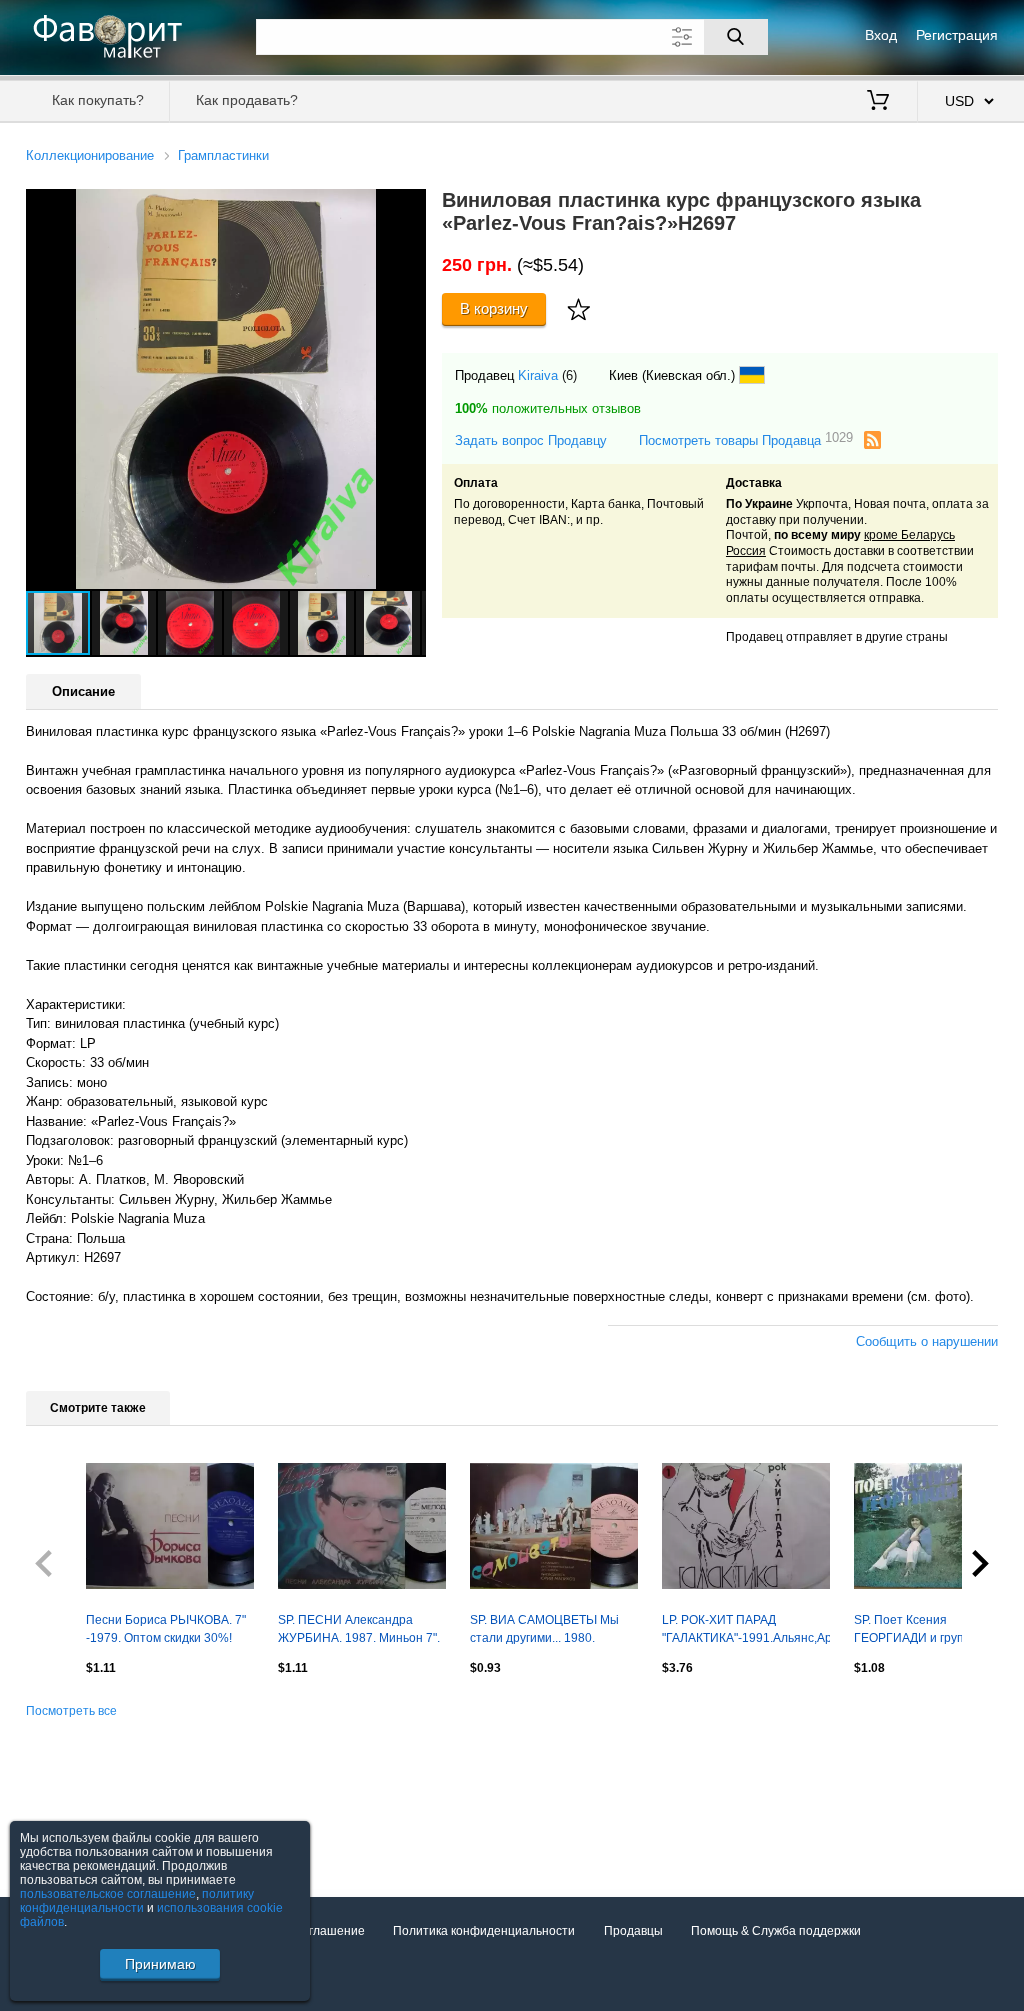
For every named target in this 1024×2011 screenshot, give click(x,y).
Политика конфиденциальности (484, 1931)
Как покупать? (98, 100)
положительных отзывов (548, 408)
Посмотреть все (71, 1711)
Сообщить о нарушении (927, 1341)
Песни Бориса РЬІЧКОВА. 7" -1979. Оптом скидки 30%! (166, 1629)
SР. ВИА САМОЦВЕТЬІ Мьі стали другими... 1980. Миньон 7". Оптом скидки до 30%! (549, 1631)
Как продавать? (247, 100)
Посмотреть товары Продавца (746, 439)
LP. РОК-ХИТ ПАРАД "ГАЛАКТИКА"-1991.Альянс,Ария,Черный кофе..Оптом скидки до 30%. (746, 1631)
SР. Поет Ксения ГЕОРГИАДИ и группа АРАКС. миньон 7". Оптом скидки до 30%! (926, 1631)
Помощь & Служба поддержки (776, 1931)
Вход (881, 35)
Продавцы (633, 1931)
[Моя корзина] (878, 102)
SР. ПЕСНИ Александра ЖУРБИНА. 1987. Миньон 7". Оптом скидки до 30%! (359, 1631)
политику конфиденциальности (137, 1901)
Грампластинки (223, 155)
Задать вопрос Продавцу (531, 440)
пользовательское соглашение (108, 1894)
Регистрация (957, 35)
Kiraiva (538, 375)
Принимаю (160, 1964)
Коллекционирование (90, 155)
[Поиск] (736, 37)
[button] (408, 207)
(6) (569, 375)
